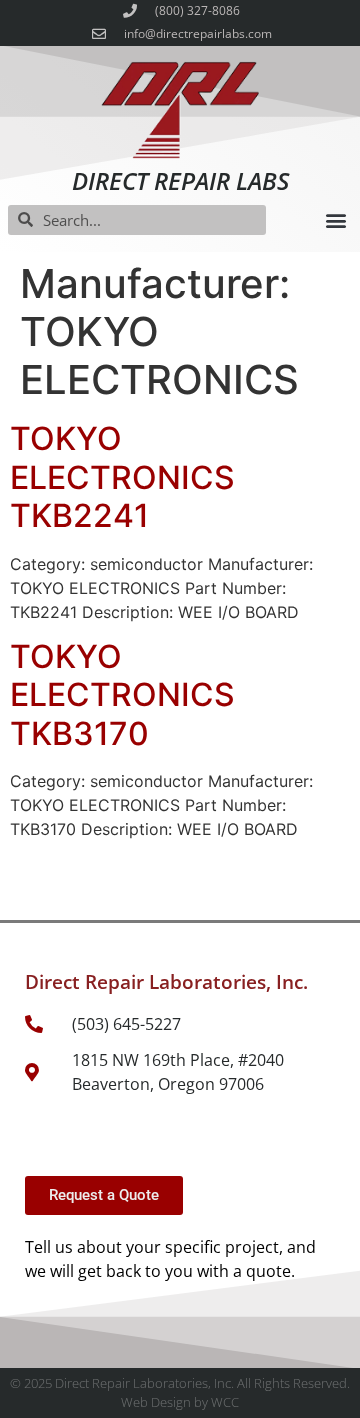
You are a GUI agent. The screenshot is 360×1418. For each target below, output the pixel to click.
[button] (335, 219)
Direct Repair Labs (180, 180)
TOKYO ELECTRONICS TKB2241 (122, 477)
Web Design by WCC (180, 1402)
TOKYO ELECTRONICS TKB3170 (122, 695)
